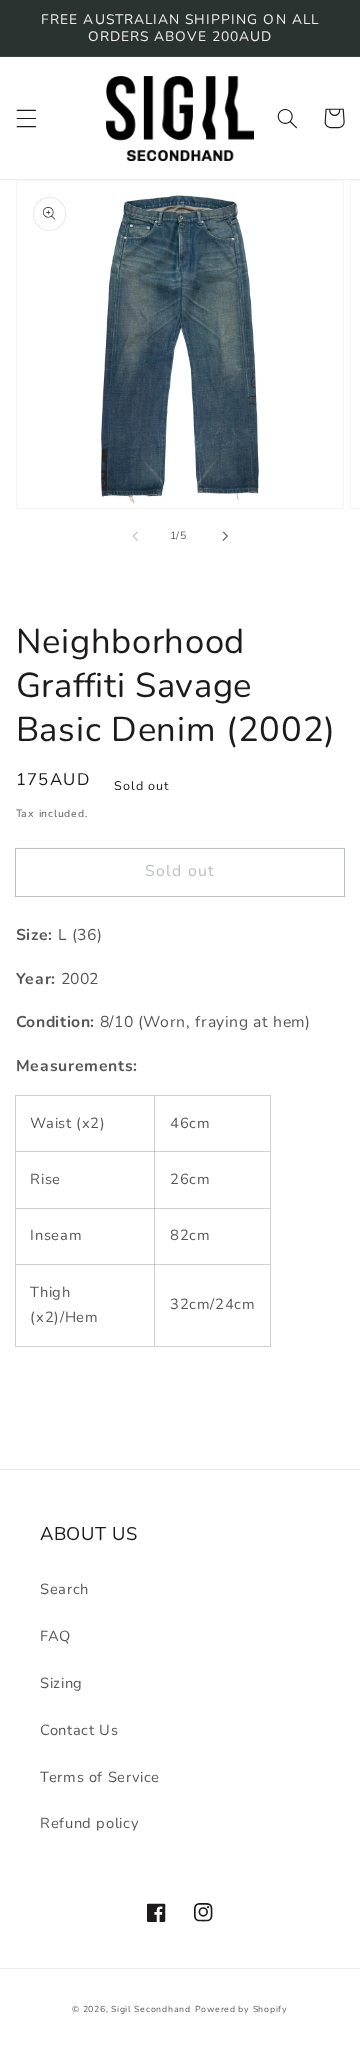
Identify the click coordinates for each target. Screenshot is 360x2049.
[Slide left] (135, 536)
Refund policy (89, 1823)
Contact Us (79, 1730)
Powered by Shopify (241, 2009)
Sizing (61, 1683)
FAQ (55, 1636)
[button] (26, 118)
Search (64, 1589)
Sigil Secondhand (151, 2009)
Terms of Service (100, 1777)
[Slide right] (225, 536)
